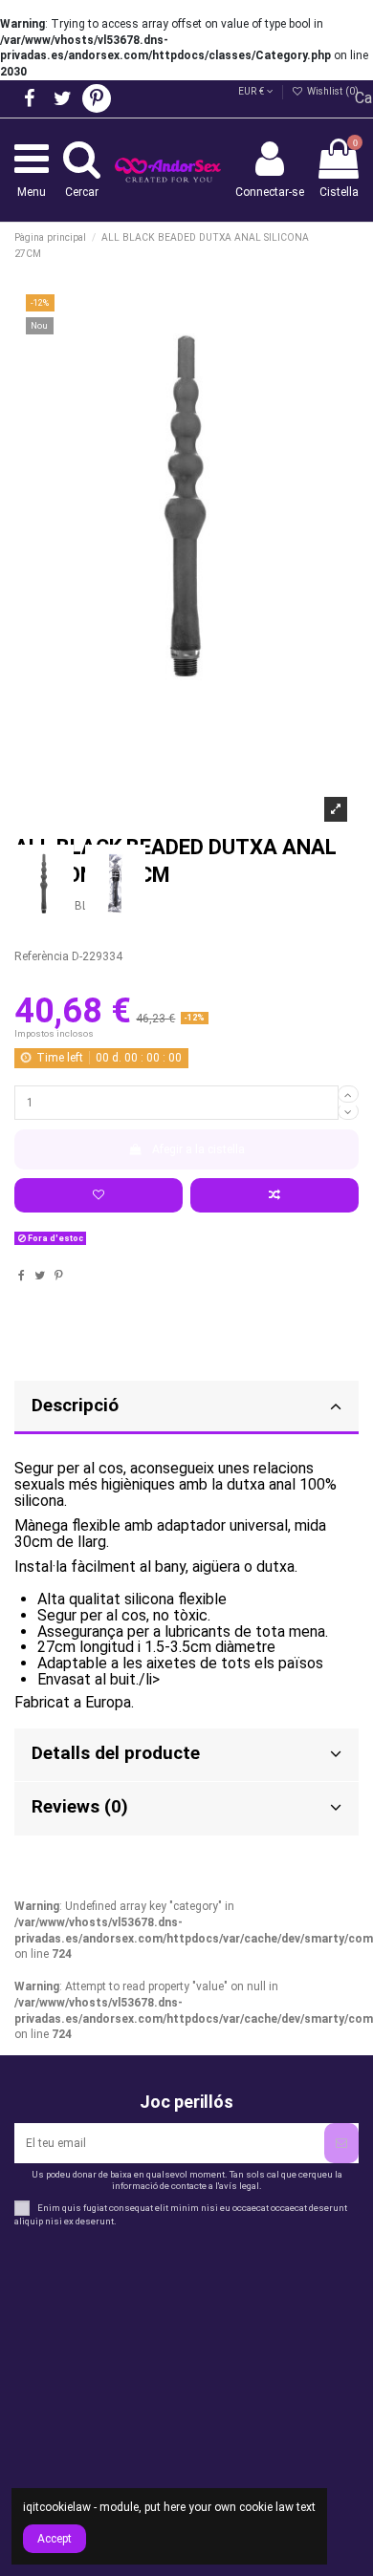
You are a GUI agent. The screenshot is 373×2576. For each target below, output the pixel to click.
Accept (55, 2539)
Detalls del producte (116, 1753)
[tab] (186, 1408)
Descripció (75, 1406)
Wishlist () (331, 91)
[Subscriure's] (341, 2143)
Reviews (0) (80, 1807)
